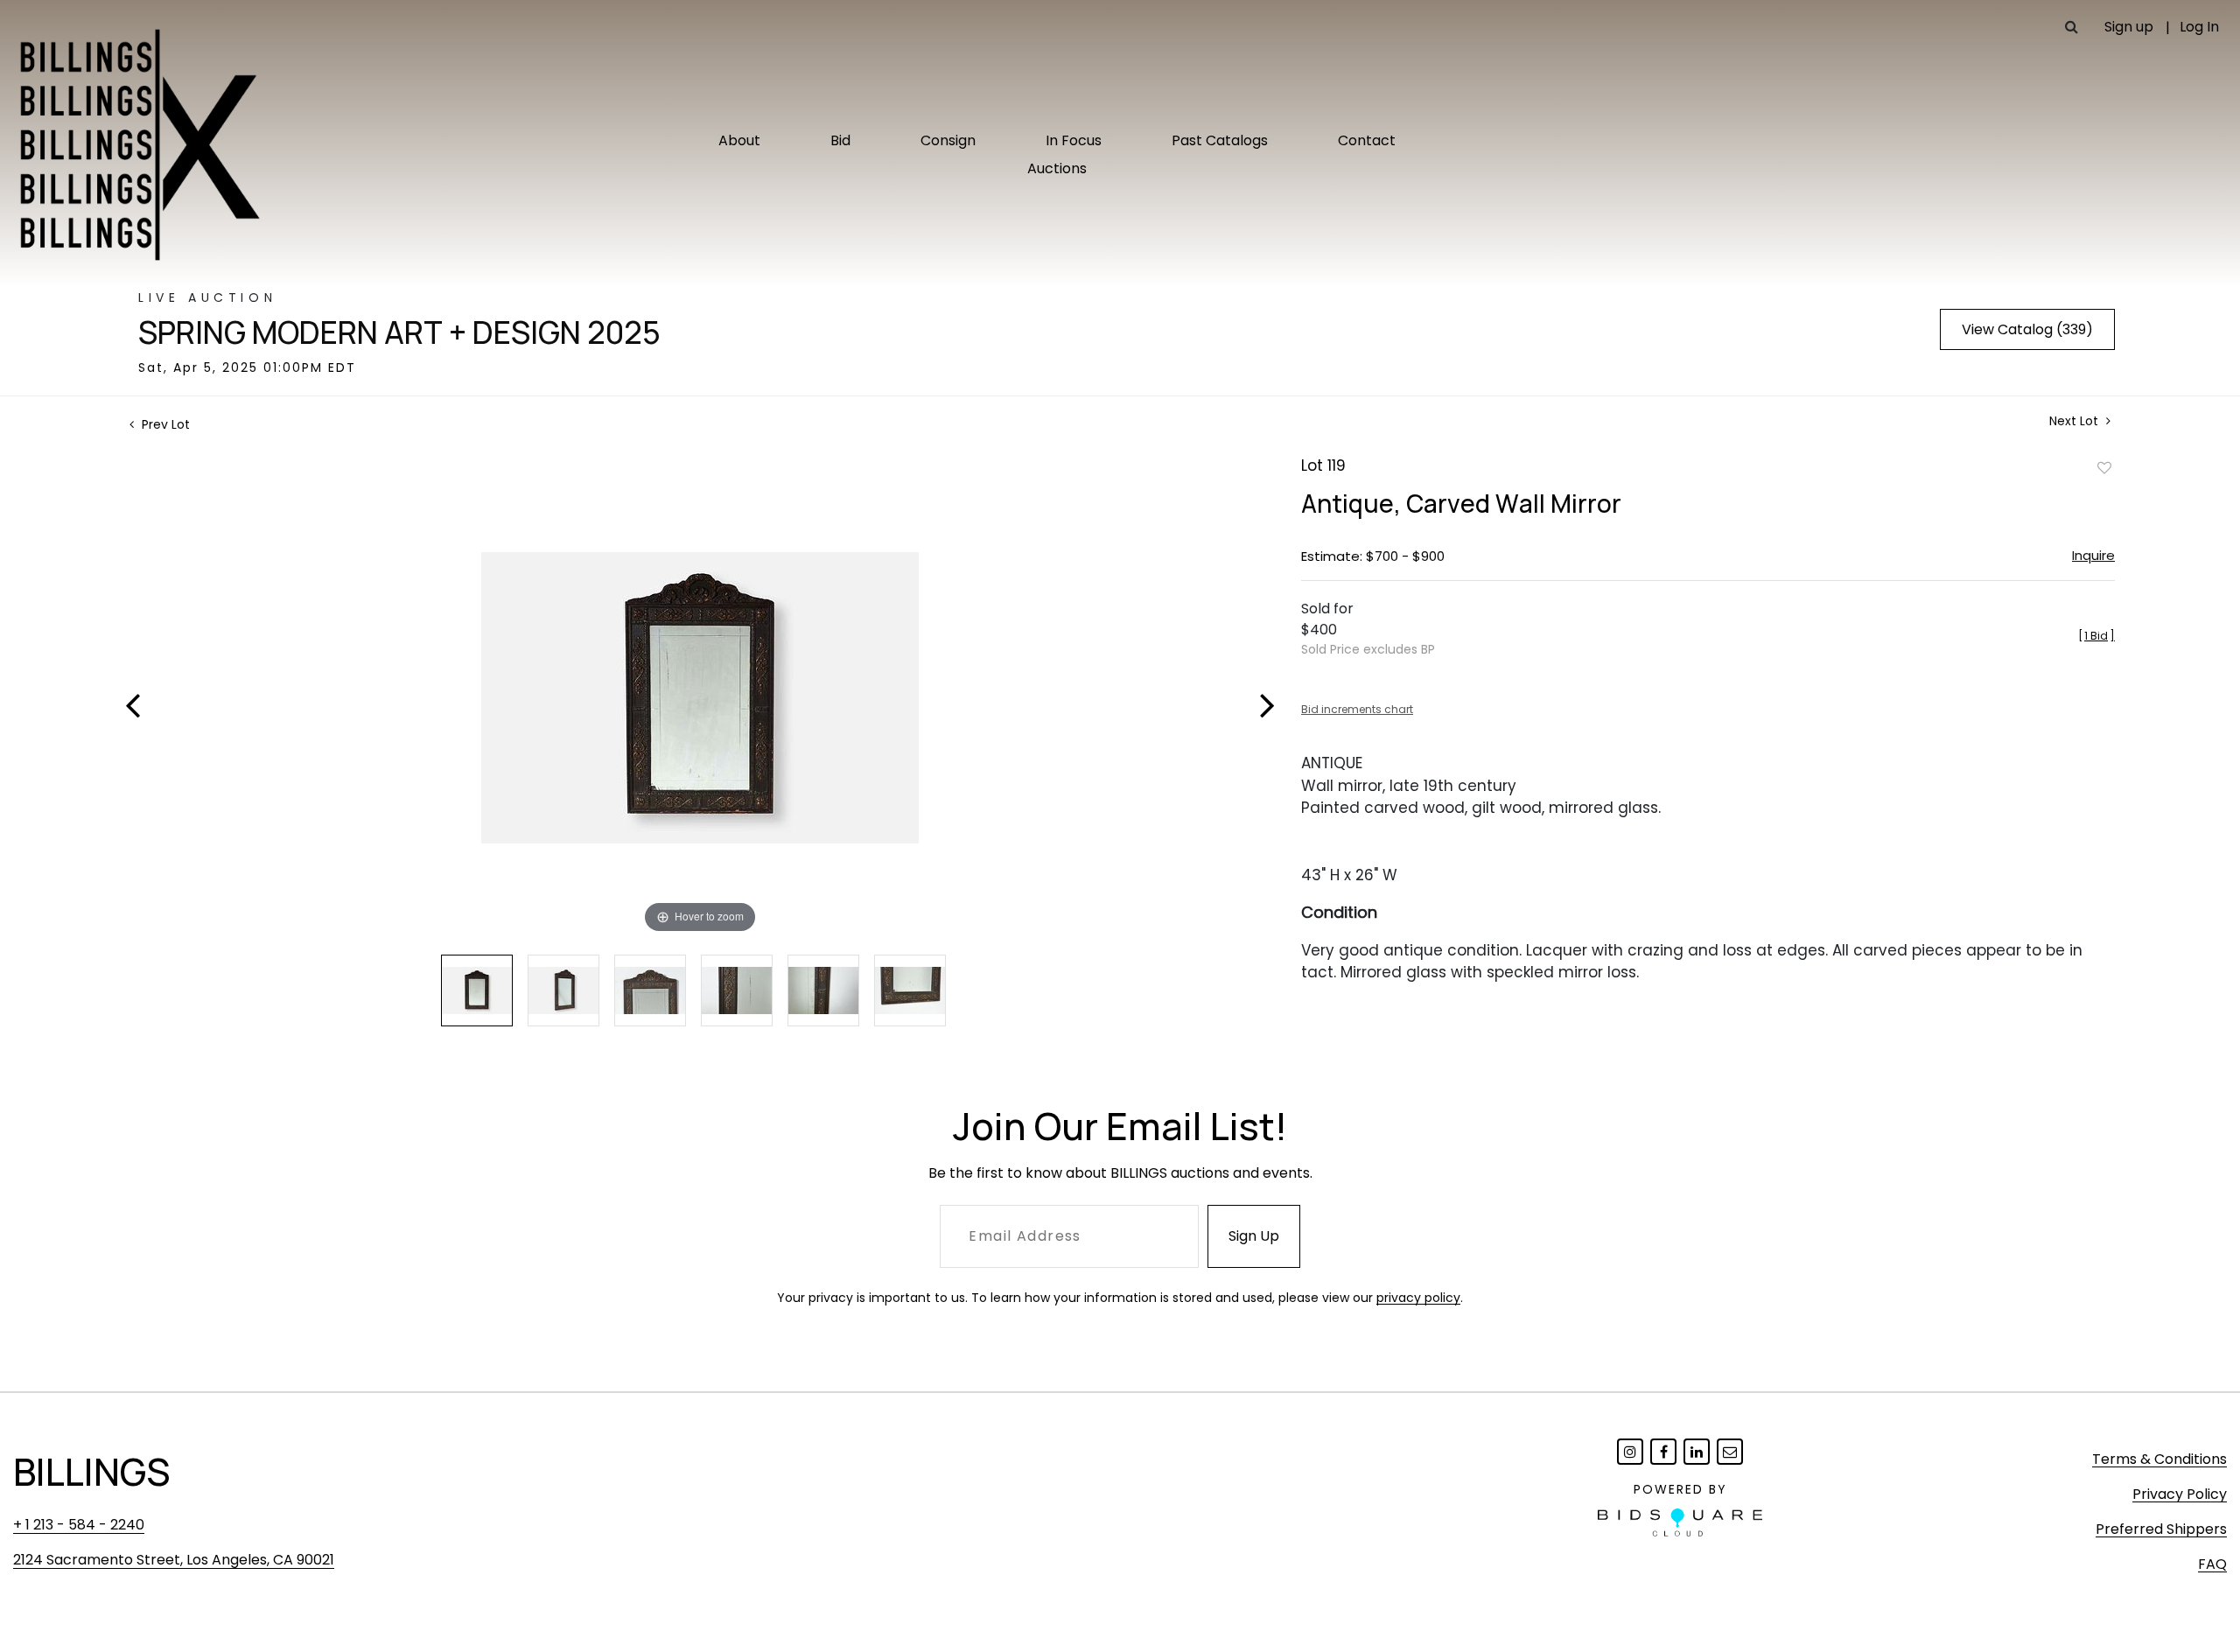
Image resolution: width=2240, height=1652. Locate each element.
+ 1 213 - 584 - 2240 (79, 1525)
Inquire (2093, 555)
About (739, 140)
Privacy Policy (2180, 1494)
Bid (840, 140)
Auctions (1057, 168)
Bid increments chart (1357, 709)
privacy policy (1418, 1298)
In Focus (1074, 140)
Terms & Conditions (2159, 1459)
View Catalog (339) (2027, 329)
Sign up (2129, 27)
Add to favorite (2104, 467)
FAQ (2212, 1564)
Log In (2199, 27)
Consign (948, 140)
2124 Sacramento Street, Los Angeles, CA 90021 (174, 1560)
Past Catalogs (1220, 140)
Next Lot (2075, 421)
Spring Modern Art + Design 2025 (399, 332)
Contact (1367, 140)
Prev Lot (164, 424)
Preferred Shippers (2161, 1529)
